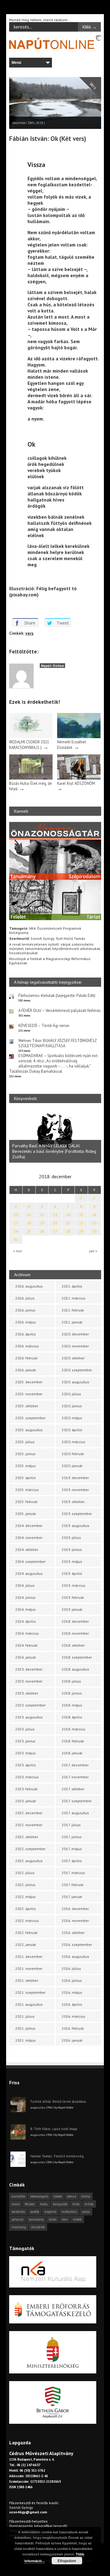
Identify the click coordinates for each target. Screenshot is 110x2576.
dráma (86, 2196)
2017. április (72, 1861)
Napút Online (52, 666)
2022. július (25, 1873)
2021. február (73, 1310)
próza (86, 2212)
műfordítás (69, 2212)
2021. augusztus (29, 2004)
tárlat (53, 2219)
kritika (89, 2204)
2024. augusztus (29, 1573)
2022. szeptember (30, 1849)
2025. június (25, 1454)
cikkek (58, 2196)
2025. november (29, 1394)
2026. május (26, 1322)
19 (42, 1223)
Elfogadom (67, 2561)
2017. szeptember (77, 1801)
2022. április (26, 1909)
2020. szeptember (77, 1370)
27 (55, 1231)
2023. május (26, 1753)
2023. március (27, 1777)
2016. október (73, 1933)
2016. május (72, 1992)
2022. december (29, 1813)
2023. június (25, 1741)
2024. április (26, 1621)
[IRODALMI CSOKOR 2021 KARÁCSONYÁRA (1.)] (31, 737)
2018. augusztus (75, 1669)
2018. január (72, 1753)
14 (68, 1215)
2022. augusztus (29, 1861)
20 (55, 1223)
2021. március (73, 1298)
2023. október (27, 1693)
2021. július (25, 2016)
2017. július (71, 1825)
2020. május (72, 1418)
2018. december (75, 1621)
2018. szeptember (77, 1657)
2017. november (75, 1777)
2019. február (73, 1597)
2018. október (73, 1645)
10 (16, 1215)
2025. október (27, 1406)
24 (16, 1231)
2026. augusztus (29, 1286)
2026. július (25, 1298)
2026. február (26, 1358)
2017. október (73, 1789)
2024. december (29, 1526)
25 (29, 1231)
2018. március (73, 1729)
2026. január (26, 1370)
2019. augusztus (75, 1526)
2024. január (26, 1657)
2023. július (25, 1729)
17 (16, 1223)
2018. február (73, 1741)
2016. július (71, 1968)
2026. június (25, 1310)
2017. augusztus (75, 1813)
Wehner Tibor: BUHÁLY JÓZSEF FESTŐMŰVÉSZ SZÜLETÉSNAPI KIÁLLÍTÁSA (57, 1043)
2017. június (72, 1837)
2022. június (25, 1885)
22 (81, 1223)
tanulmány (36, 2219)
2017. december (75, 1765)
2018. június (72, 1693)
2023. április (26, 1765)
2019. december (75, 1478)
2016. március (73, 2016)
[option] (55, 1136)
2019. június (72, 1549)
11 (29, 1215)
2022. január (26, 1945)
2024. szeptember (30, 1561)
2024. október (27, 1549)
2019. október (73, 1502)
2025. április (26, 1478)
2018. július (71, 1681)
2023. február (26, 1789)
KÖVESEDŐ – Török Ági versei (44, 1026)
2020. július (71, 1394)
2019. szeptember (77, 1514)
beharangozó (39, 2196)
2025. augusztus (29, 1430)
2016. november (75, 1921)
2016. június (72, 1980)
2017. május (72, 1849)
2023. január (26, 1801)
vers (29, 633)
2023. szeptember (30, 1705)
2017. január (72, 1897)
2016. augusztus (75, 1956)
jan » (93, 1251)
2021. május (26, 2040)
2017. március (73, 1873)
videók (77, 2219)
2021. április (72, 1286)
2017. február (73, 1885)
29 (81, 1231)
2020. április (72, 1430)
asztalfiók (18, 2196)
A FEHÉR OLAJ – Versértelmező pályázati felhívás (60, 1011)
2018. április (72, 1717)
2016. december (75, 1909)
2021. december (29, 1956)
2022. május (26, 1897)
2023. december (29, 1669)
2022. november (29, 1825)
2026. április (26, 1334)
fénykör (30, 2204)
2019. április (72, 1573)
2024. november (29, 1538)
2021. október (27, 1980)
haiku (44, 2204)
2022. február (26, 1933)
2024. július (25, 1585)
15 (81, 1215)
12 (42, 1215)
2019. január (72, 1609)
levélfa (35, 2212)
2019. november (75, 1490)
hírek (76, 2204)
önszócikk (38, 2227)
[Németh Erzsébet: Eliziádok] (79, 737)
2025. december (29, 1382)
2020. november (75, 1346)
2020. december (75, 1334)
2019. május (72, 1561)
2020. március (73, 1442)
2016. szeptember (77, 1945)
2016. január (72, 2040)
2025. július (25, 1442)
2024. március (27, 1633)
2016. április (72, 2004)
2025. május (26, 1466)
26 (42, 1231)
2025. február (26, 1502)
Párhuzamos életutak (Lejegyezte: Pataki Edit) (57, 996)
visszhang (19, 2227)
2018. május (72, 1705)
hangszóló (60, 2204)
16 (94, 1215)
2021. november (29, 1968)
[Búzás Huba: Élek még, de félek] (31, 778)
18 (29, 1223)
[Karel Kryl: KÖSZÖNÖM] (79, 778)
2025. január (26, 1514)
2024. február (26, 1645)
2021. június (25, 2028)
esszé (16, 2204)
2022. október (27, 1837)
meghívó (50, 2212)
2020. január (72, 1466)
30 (94, 1231)
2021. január (72, 1322)
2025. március (27, 1490)
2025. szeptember (30, 1418)
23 (94, 1223)
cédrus (71, 2196)
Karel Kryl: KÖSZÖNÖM (76, 783)
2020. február (73, 1454)
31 (16, 1240)
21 (68, 1223)
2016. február (73, 2028)
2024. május (26, 1609)
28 (68, 1231)
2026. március (27, 1346)
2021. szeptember (30, 1992)
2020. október (73, 1358)
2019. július (71, 1538)
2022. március (27, 1921)
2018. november (75, 1633)
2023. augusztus (29, 1717)
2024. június (25, 1597)
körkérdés (18, 2212)
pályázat (18, 2219)
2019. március (73, 1585)
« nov (18, 1251)
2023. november (29, 1681)
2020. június (72, 1406)
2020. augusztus (75, 1382)
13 (55, 1215)
